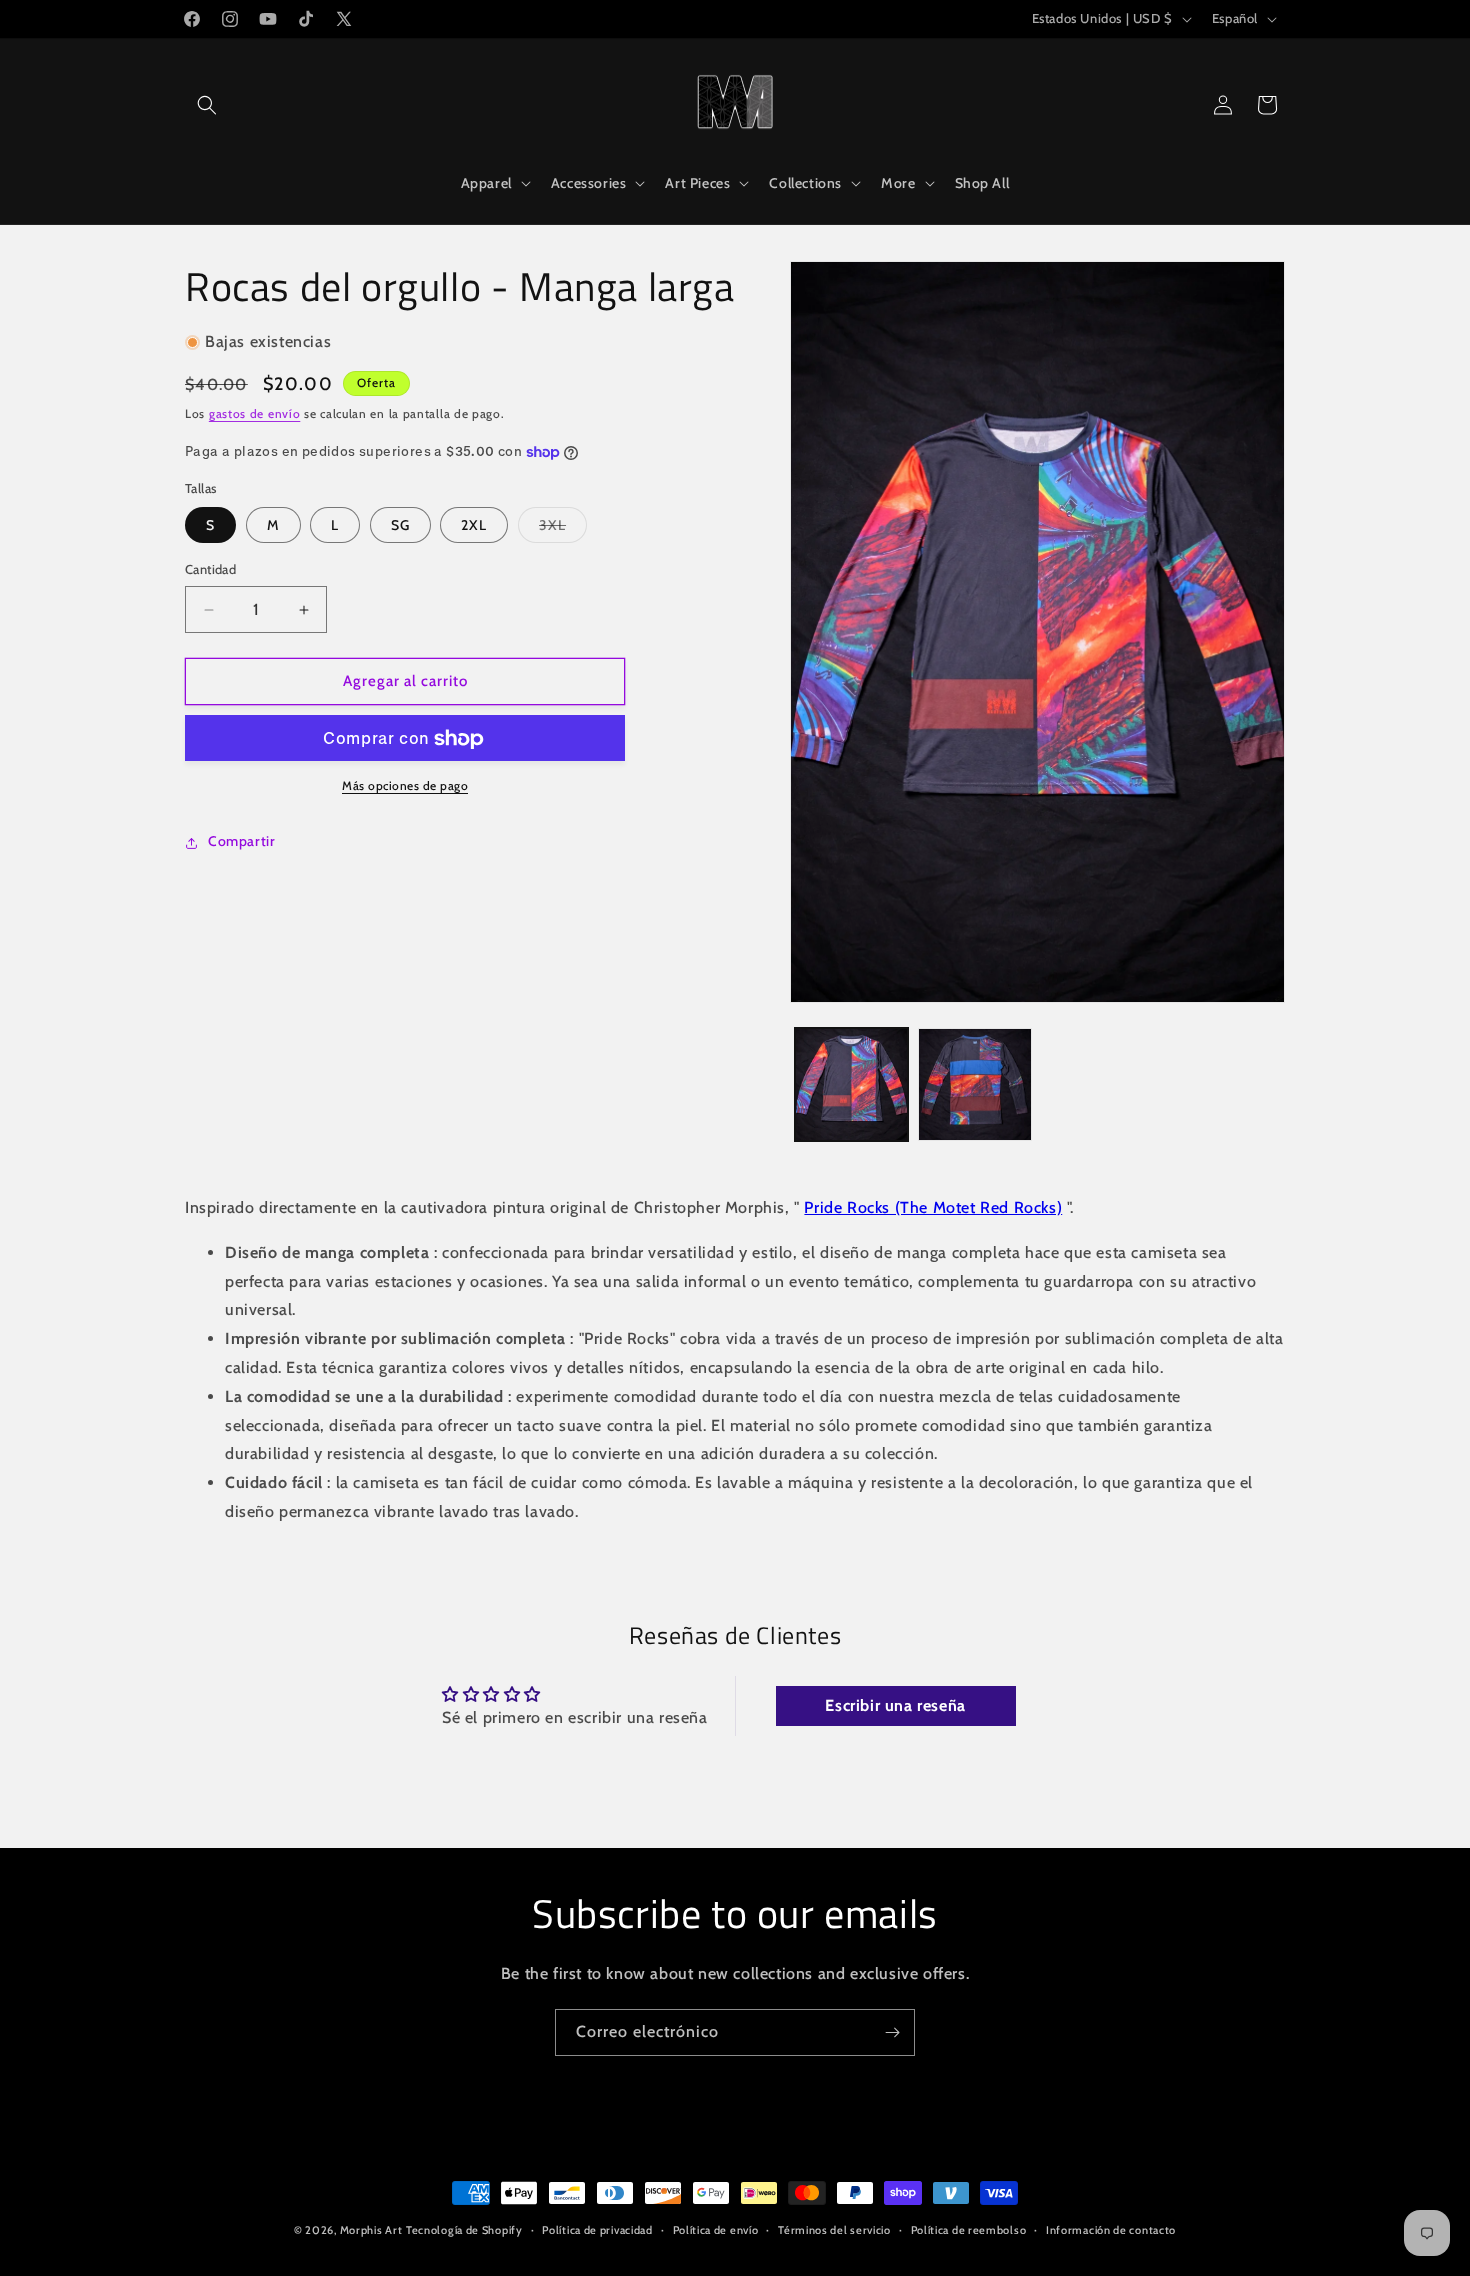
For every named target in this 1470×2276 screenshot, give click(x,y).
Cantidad (210, 570)
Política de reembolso (969, 2230)
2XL (474, 526)
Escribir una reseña (895, 1705)
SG (400, 526)
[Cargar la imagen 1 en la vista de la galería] (851, 1084)
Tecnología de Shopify (464, 2230)
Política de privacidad (597, 2230)
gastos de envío (255, 414)
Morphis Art (371, 2230)
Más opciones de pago (405, 786)
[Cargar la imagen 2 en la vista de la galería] (974, 1084)
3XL (563, 525)
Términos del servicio (834, 2230)
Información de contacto (1111, 2230)
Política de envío (716, 2230)
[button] (207, 105)
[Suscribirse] (892, 2032)
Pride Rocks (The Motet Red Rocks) (933, 1207)
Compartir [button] (241, 842)
